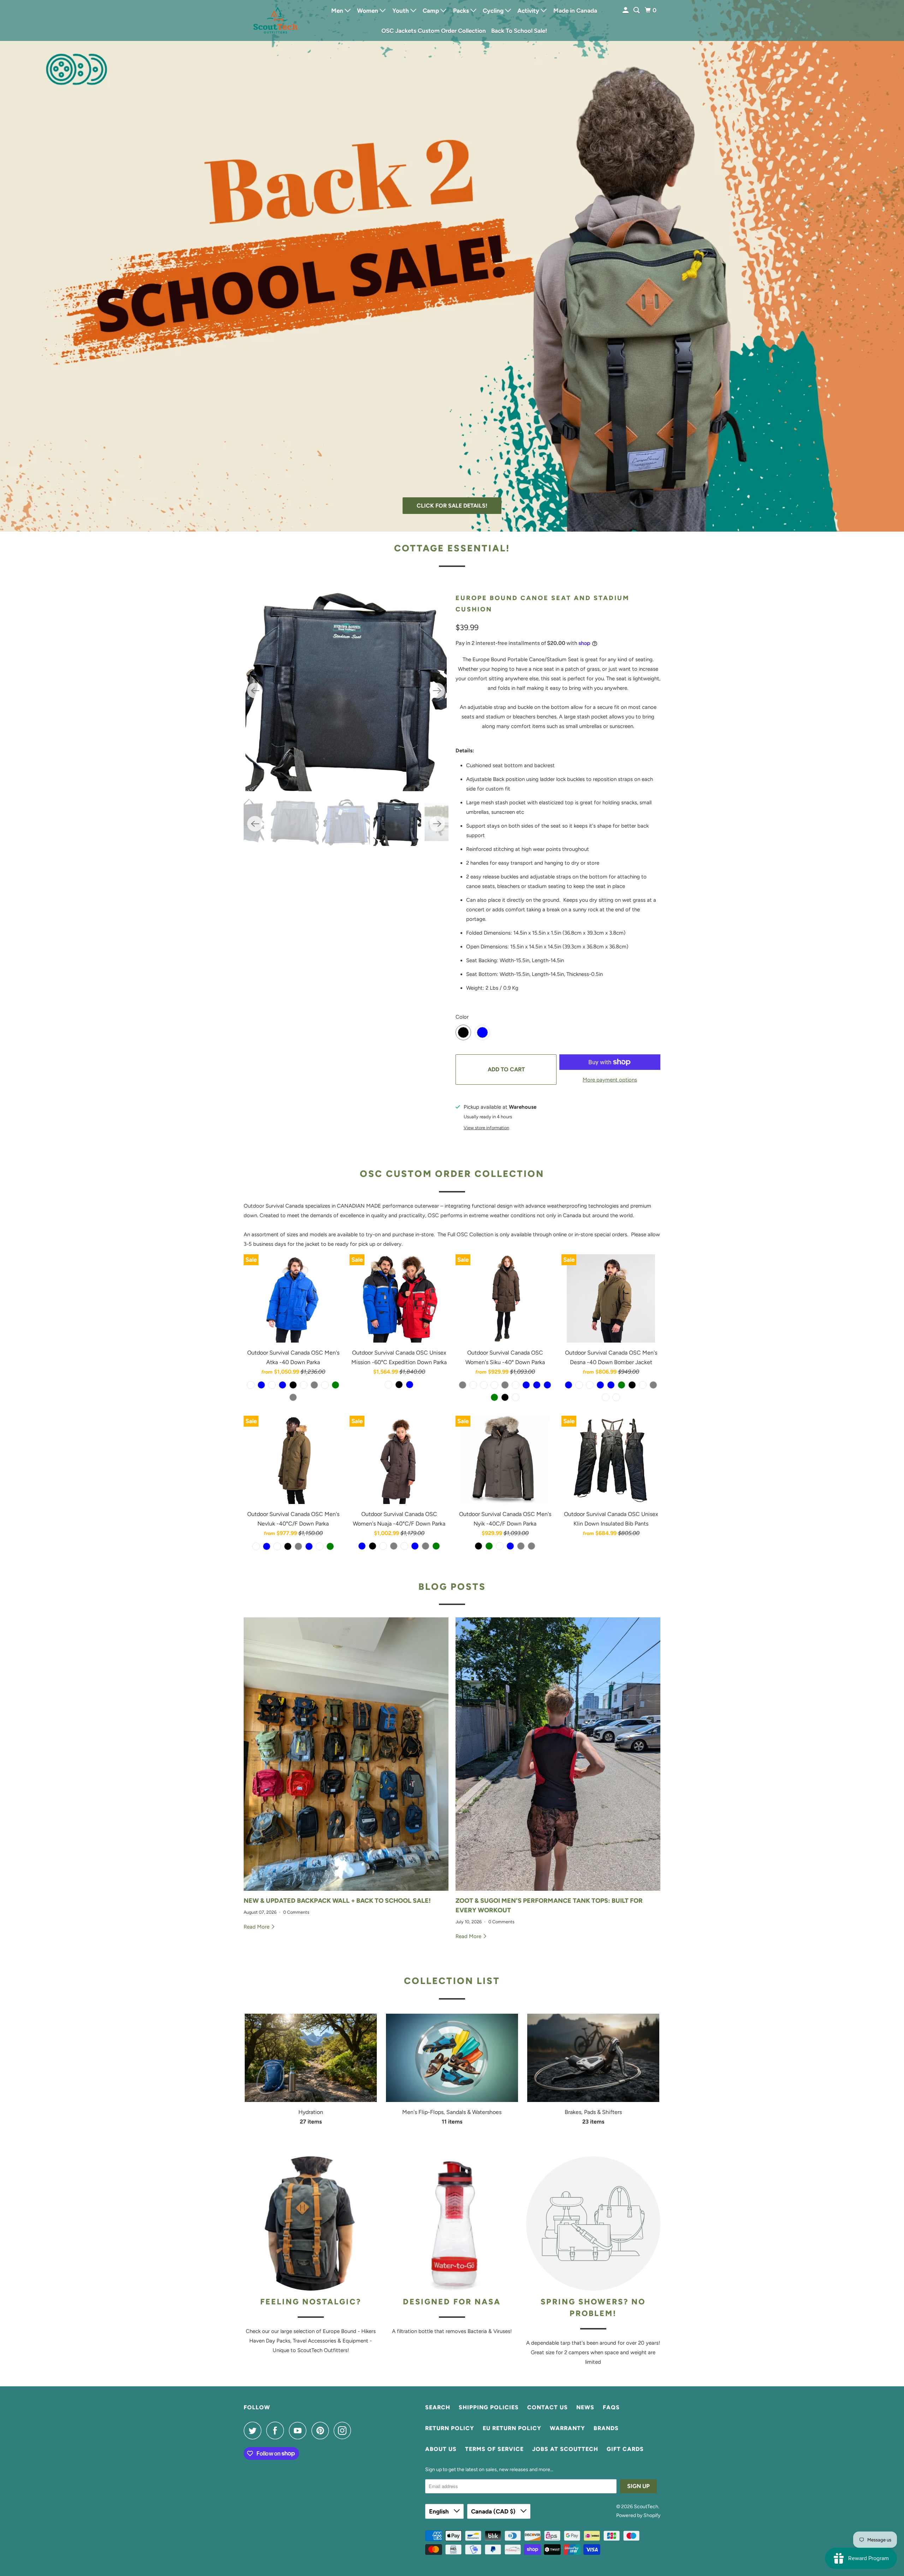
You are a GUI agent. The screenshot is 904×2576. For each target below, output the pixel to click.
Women (368, 11)
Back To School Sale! (519, 31)
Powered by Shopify (638, 2515)
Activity (529, 11)
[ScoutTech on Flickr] (358, 2430)
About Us (441, 2449)
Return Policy (450, 2428)
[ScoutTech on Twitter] (254, 2430)
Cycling (494, 11)
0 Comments (296, 1912)
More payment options (610, 1080)
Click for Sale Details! (452, 506)
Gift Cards (625, 2449)
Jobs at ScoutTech (565, 2449)
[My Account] (626, 10)
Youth (401, 11)
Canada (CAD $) (494, 2511)
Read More (257, 1927)
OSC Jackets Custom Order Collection (434, 31)
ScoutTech (646, 2507)
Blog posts (452, 1587)
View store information (486, 1128)
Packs (462, 11)
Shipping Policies (489, 2407)
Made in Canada (575, 11)
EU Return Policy (512, 2428)
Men (338, 11)
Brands (606, 2428)
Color (462, 1017)
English (440, 2511)
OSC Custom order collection (452, 1174)
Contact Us (548, 2407)
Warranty (567, 2428)
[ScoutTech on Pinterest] (322, 2430)
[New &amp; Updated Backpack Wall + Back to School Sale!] (346, 1754)
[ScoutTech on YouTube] (299, 2430)
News (585, 2407)
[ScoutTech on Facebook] (277, 2430)
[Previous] (255, 691)
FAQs (611, 2407)
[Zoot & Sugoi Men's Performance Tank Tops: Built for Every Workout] (558, 1754)
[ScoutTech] (275, 20)
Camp (432, 11)
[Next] (437, 691)
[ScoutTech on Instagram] (344, 2430)
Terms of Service (494, 2449)
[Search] (637, 10)
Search (438, 2407)
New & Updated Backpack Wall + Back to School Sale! (337, 1901)
